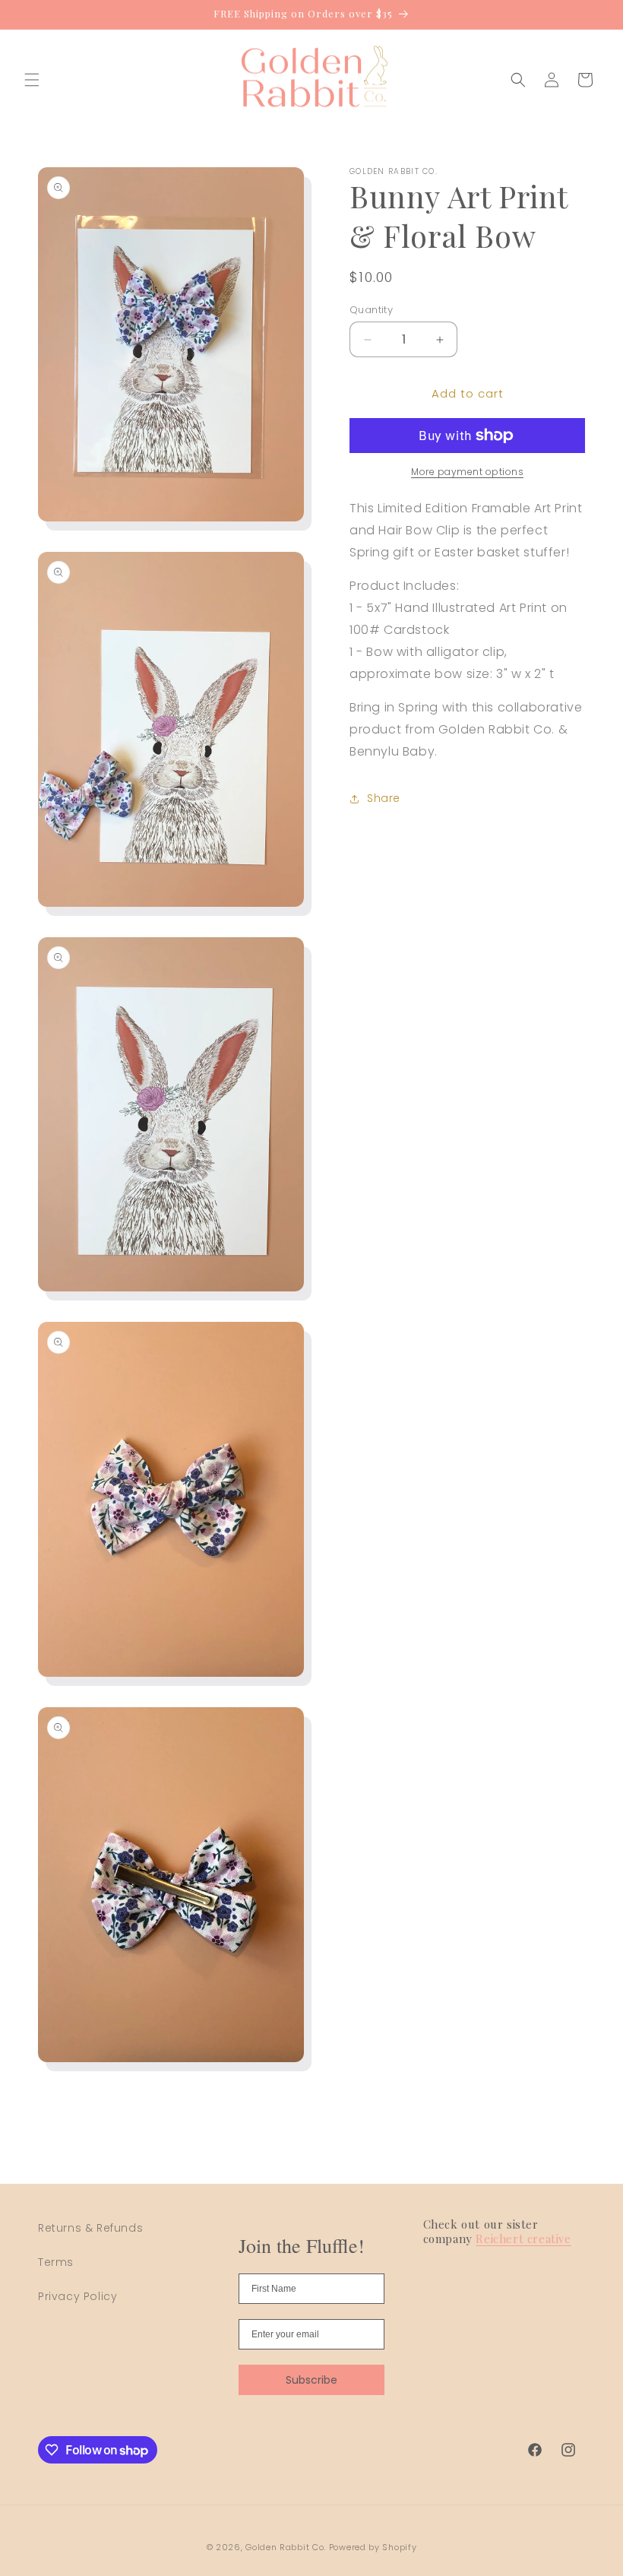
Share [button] (384, 798)
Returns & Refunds (90, 2228)
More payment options (467, 472)
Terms (56, 2262)
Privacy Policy (77, 2296)
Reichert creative (523, 2239)
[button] (32, 80)
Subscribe (311, 2380)
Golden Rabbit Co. (286, 2547)
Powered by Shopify (373, 2547)
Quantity (371, 310)
